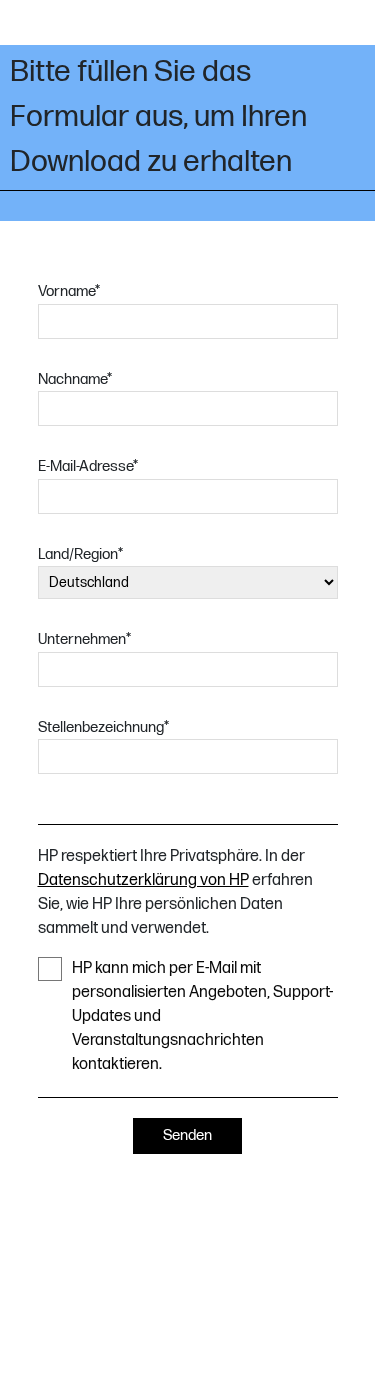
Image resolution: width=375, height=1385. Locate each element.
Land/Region (80, 554)
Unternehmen (84, 639)
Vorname (69, 291)
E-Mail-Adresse (88, 466)
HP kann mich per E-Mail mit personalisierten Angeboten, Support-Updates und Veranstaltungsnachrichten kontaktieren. (202, 1016)
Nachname (75, 379)
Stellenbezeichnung (103, 727)
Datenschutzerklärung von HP (143, 880)
